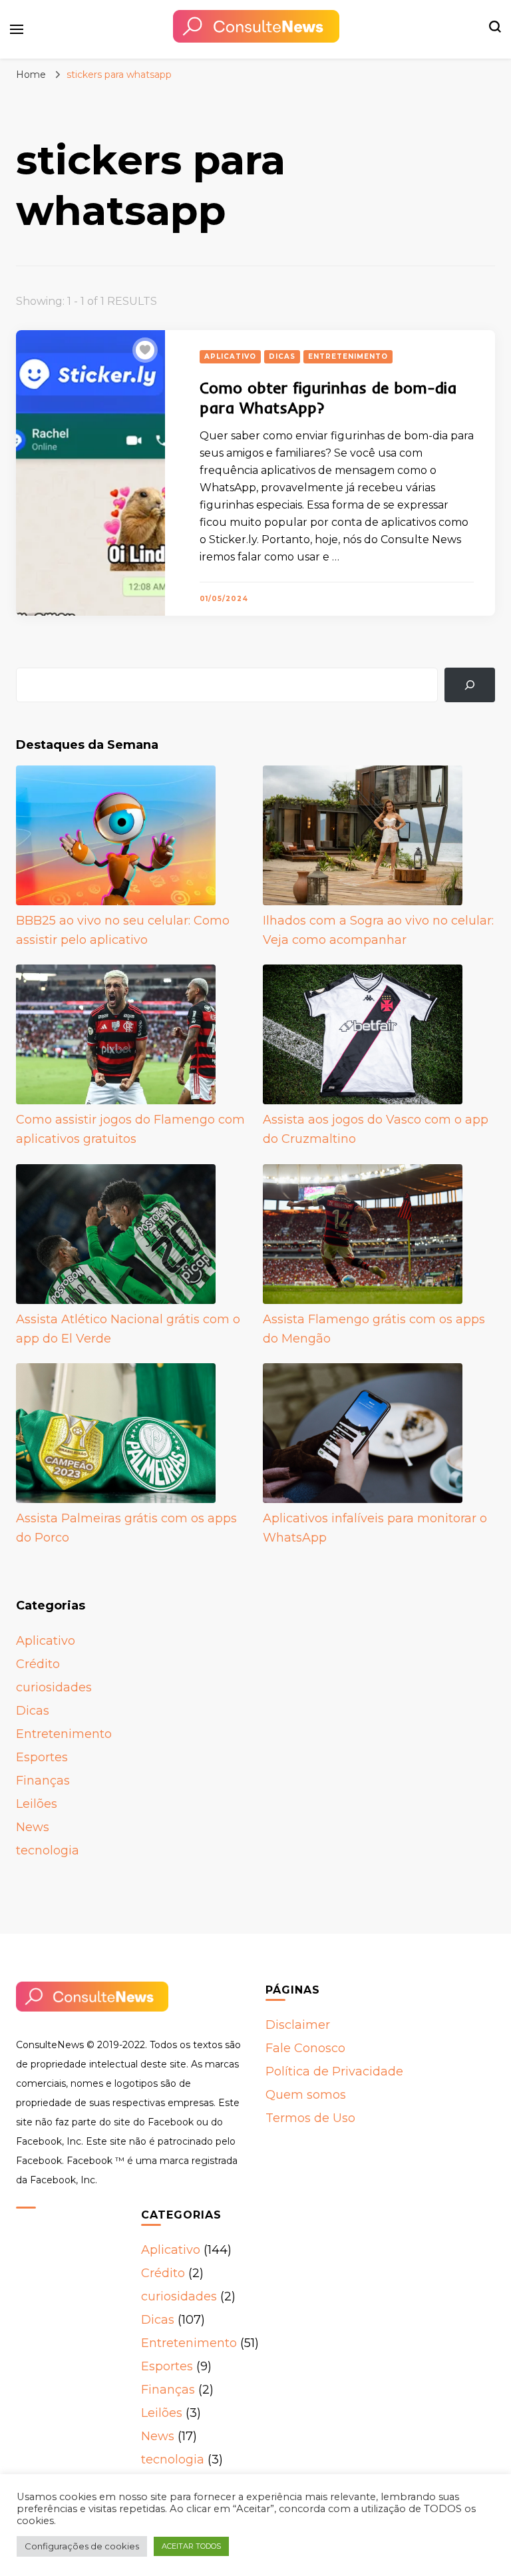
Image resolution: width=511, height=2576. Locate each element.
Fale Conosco (305, 2048)
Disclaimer (298, 2025)
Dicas (282, 356)
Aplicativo (230, 356)
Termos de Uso (310, 2118)
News (33, 1827)
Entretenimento (348, 356)
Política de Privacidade (334, 2071)
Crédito (38, 1664)
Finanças (43, 1781)
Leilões (37, 1804)
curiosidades (54, 1687)
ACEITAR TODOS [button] (191, 2546)
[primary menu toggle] (17, 29)
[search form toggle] (495, 29)
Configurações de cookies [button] (82, 2546)
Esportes (42, 1757)
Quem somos (306, 2095)
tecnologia (48, 1850)
